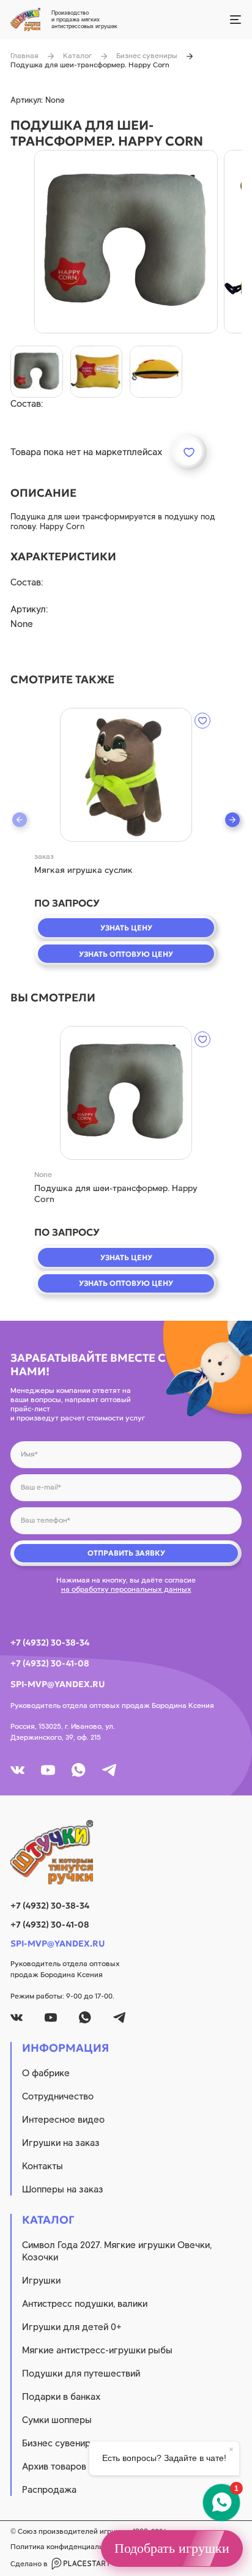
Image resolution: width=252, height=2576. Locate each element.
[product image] (126, 242)
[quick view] (126, 775)
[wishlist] (202, 721)
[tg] (109, 1770)
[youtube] (48, 1770)
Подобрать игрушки (172, 2548)
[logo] (126, 1852)
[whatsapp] (79, 1770)
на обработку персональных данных (126, 1589)
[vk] (17, 1770)
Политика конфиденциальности (67, 2547)
